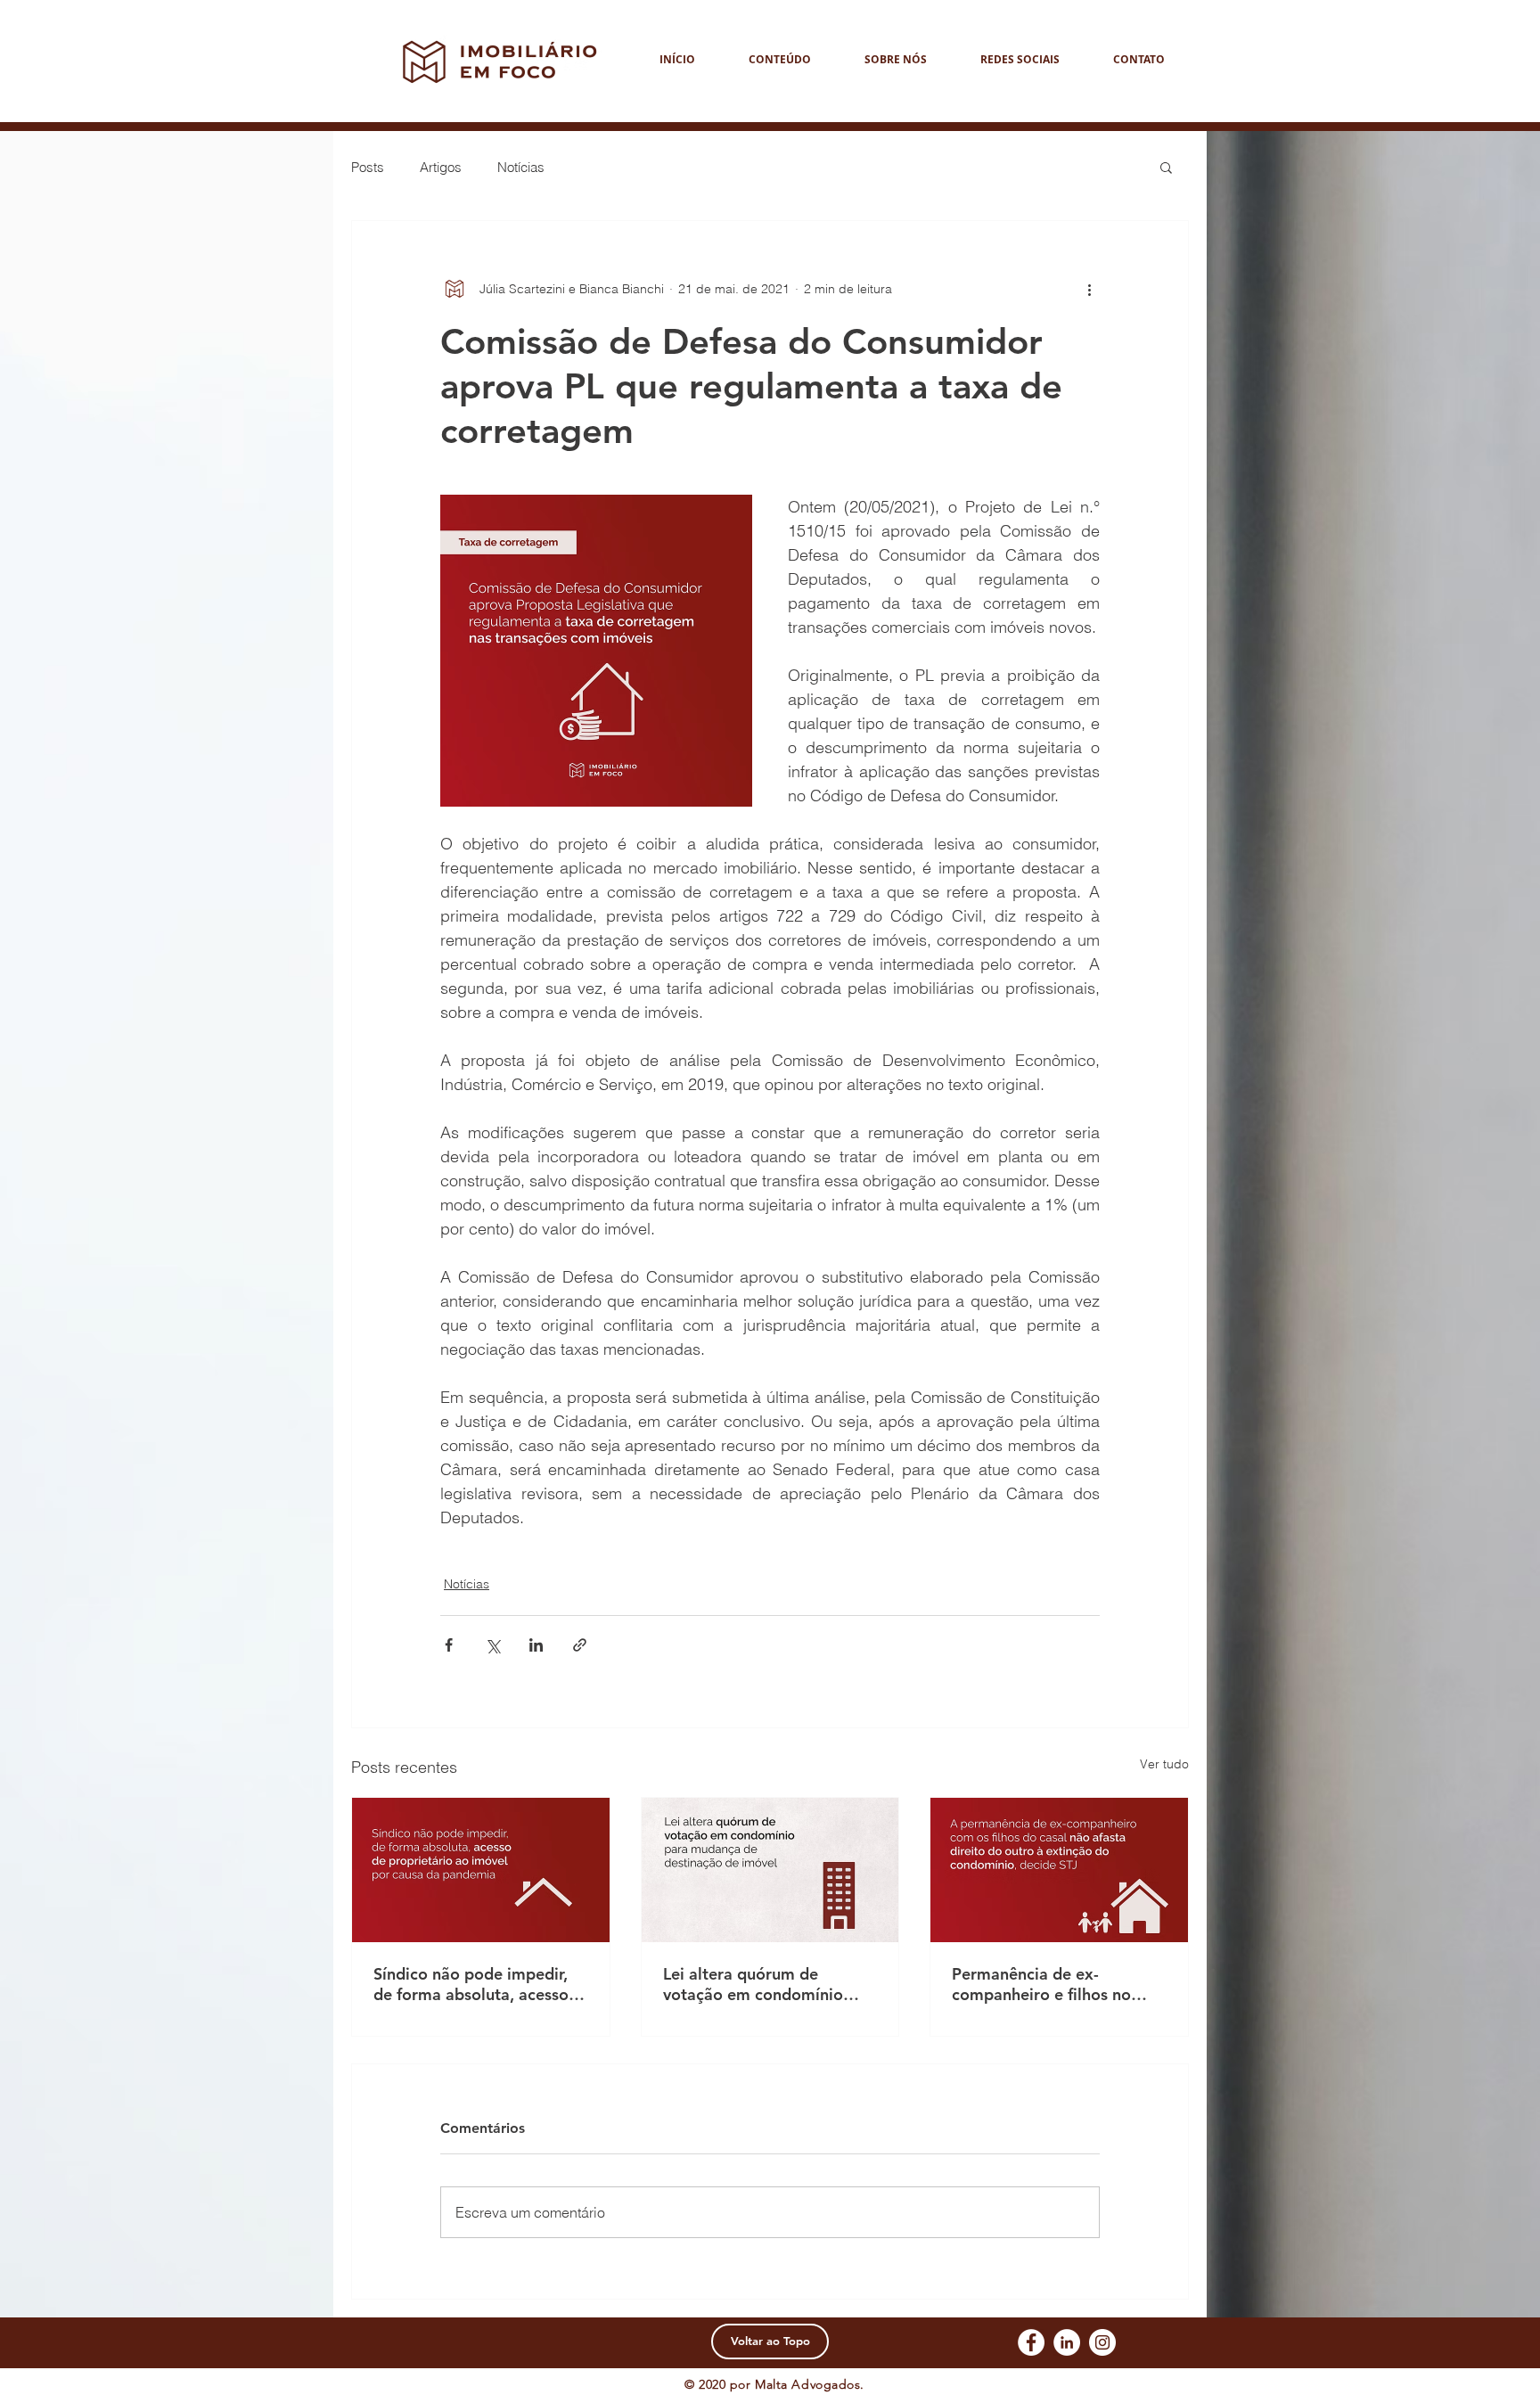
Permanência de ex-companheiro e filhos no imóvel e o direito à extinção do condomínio (1059, 1984)
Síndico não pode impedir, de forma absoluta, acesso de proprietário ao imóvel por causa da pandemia (471, 1984)
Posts (368, 167)
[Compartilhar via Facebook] (449, 1645)
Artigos (441, 167)
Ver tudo (1164, 1764)
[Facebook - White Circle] (1031, 2342)
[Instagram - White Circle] (1102, 2342)
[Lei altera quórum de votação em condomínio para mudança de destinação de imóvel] (770, 1870)
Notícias (521, 167)
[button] (1166, 167)
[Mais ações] (1089, 289)
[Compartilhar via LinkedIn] (536, 1645)
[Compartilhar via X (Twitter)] (492, 1645)
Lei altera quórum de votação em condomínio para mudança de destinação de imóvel (753, 1984)
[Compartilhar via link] (580, 1645)
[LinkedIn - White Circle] (1067, 2342)
